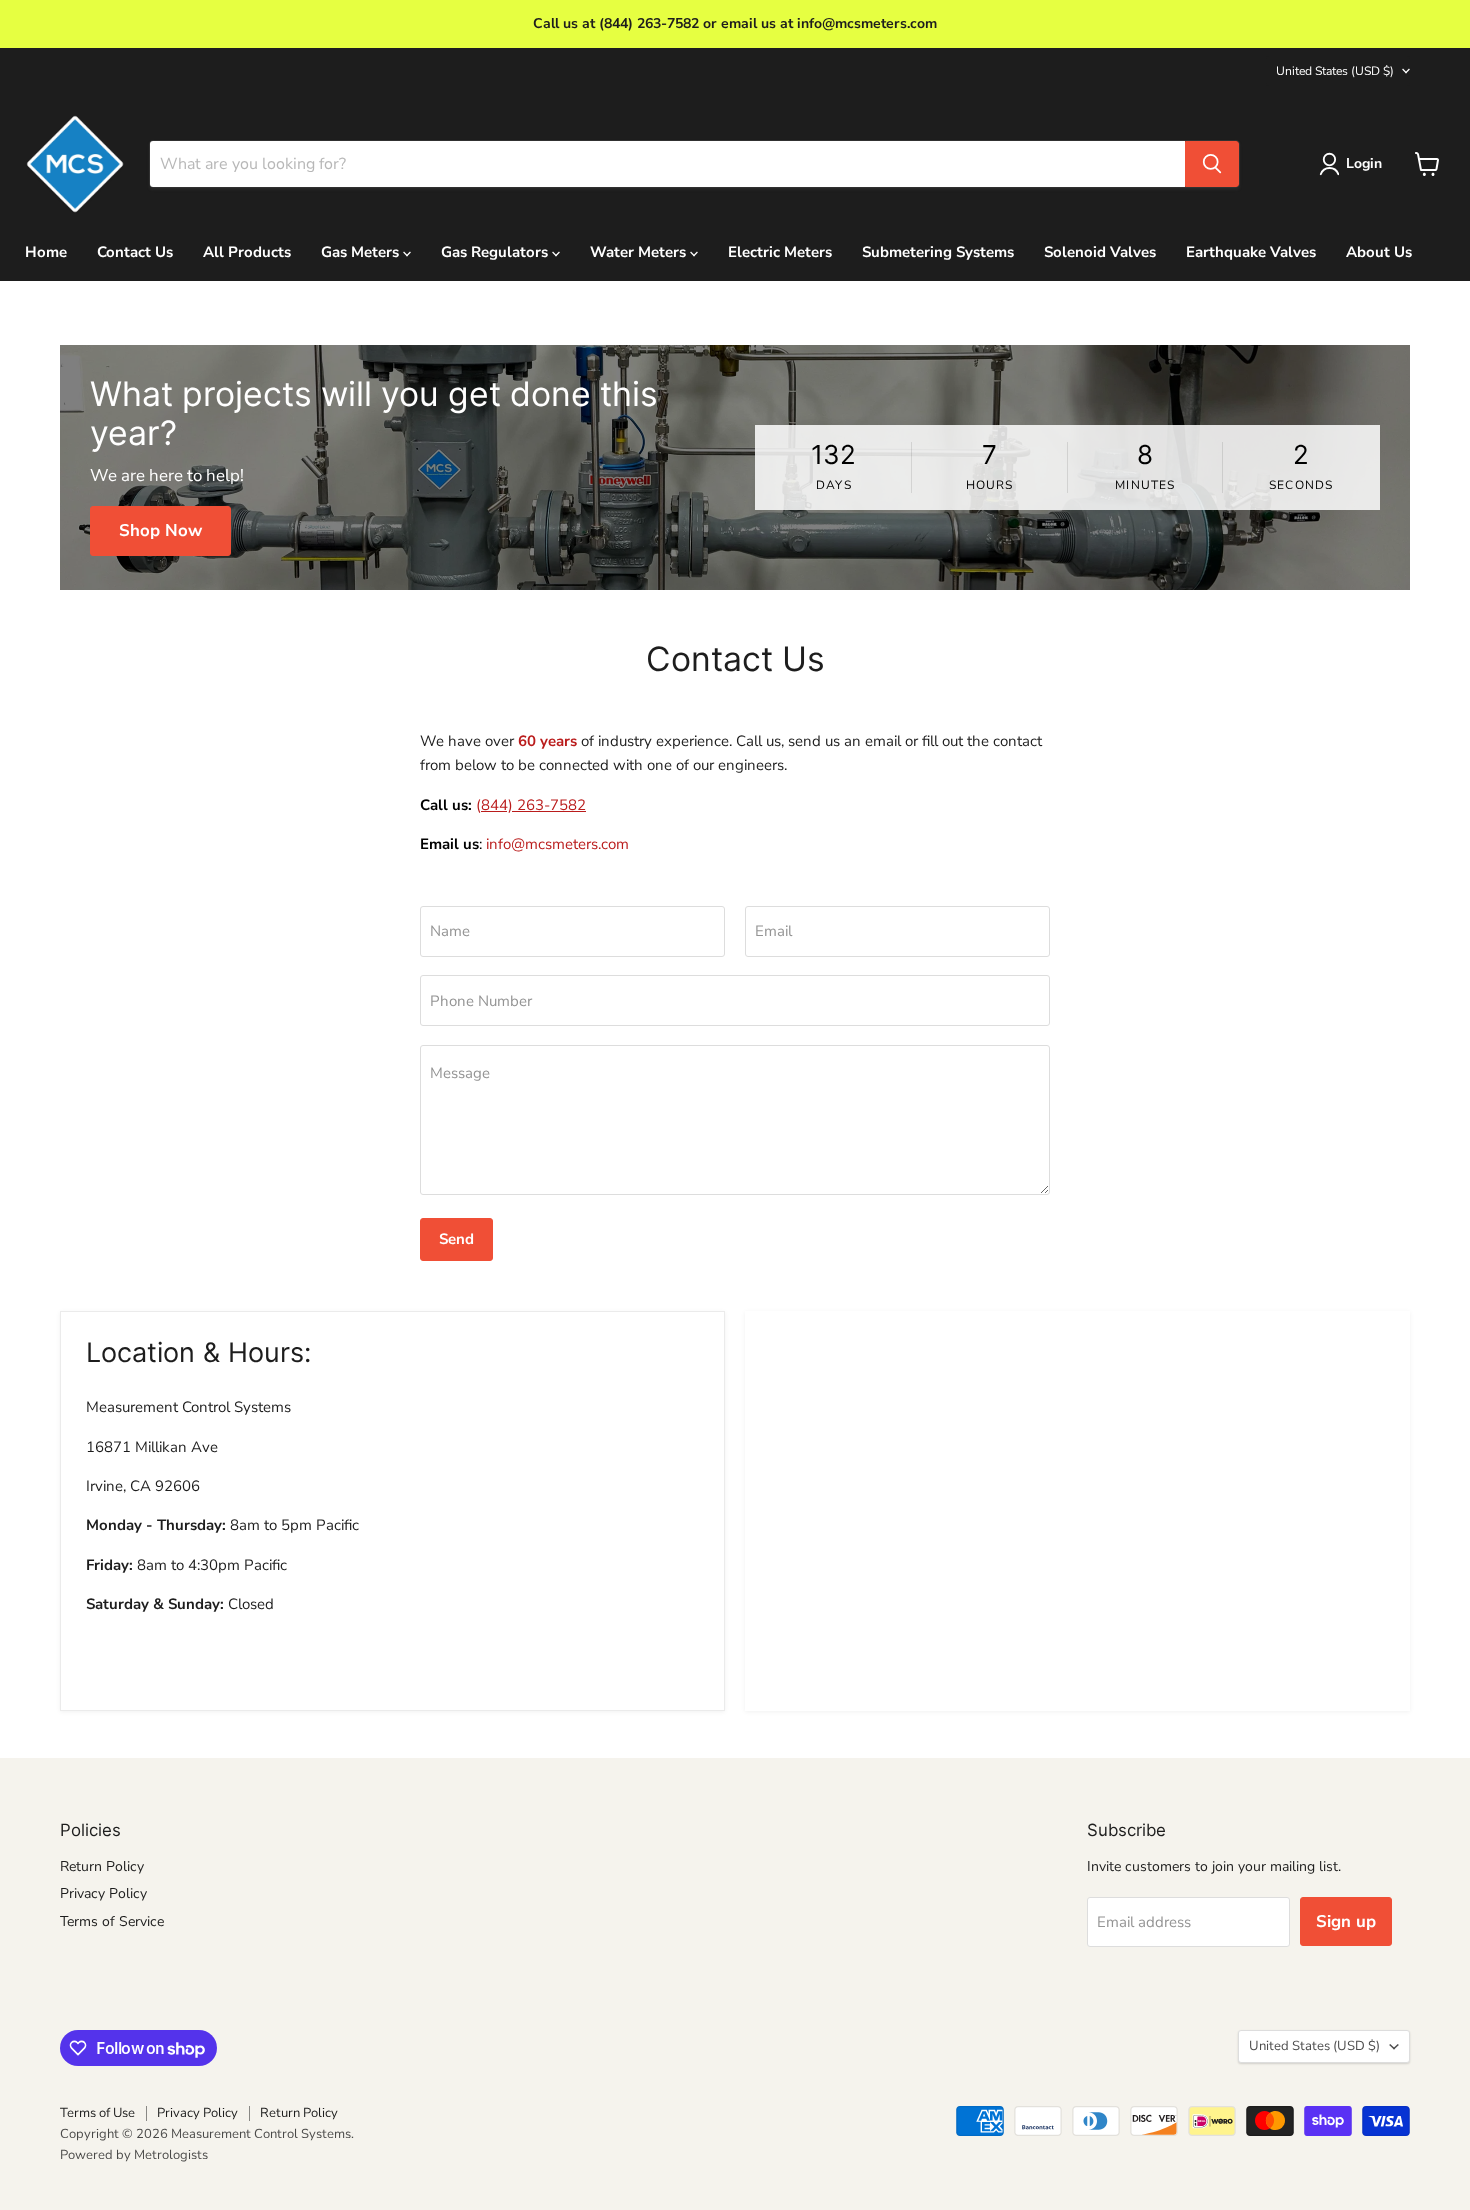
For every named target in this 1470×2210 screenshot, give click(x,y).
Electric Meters (780, 252)
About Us (1379, 252)
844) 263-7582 (533, 805)
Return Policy (102, 1866)
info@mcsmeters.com (557, 844)
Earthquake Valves (1251, 252)
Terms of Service (112, 1921)
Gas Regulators (496, 252)
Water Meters (640, 252)
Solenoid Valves (1100, 252)
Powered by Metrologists (134, 2155)
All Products (247, 252)
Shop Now (160, 530)
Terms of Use (97, 2113)
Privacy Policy (103, 1893)
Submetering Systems (938, 252)
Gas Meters (362, 252)
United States (1335, 71)
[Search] (1212, 164)
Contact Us (135, 252)
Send (456, 1239)
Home (46, 252)
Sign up (1346, 1921)
